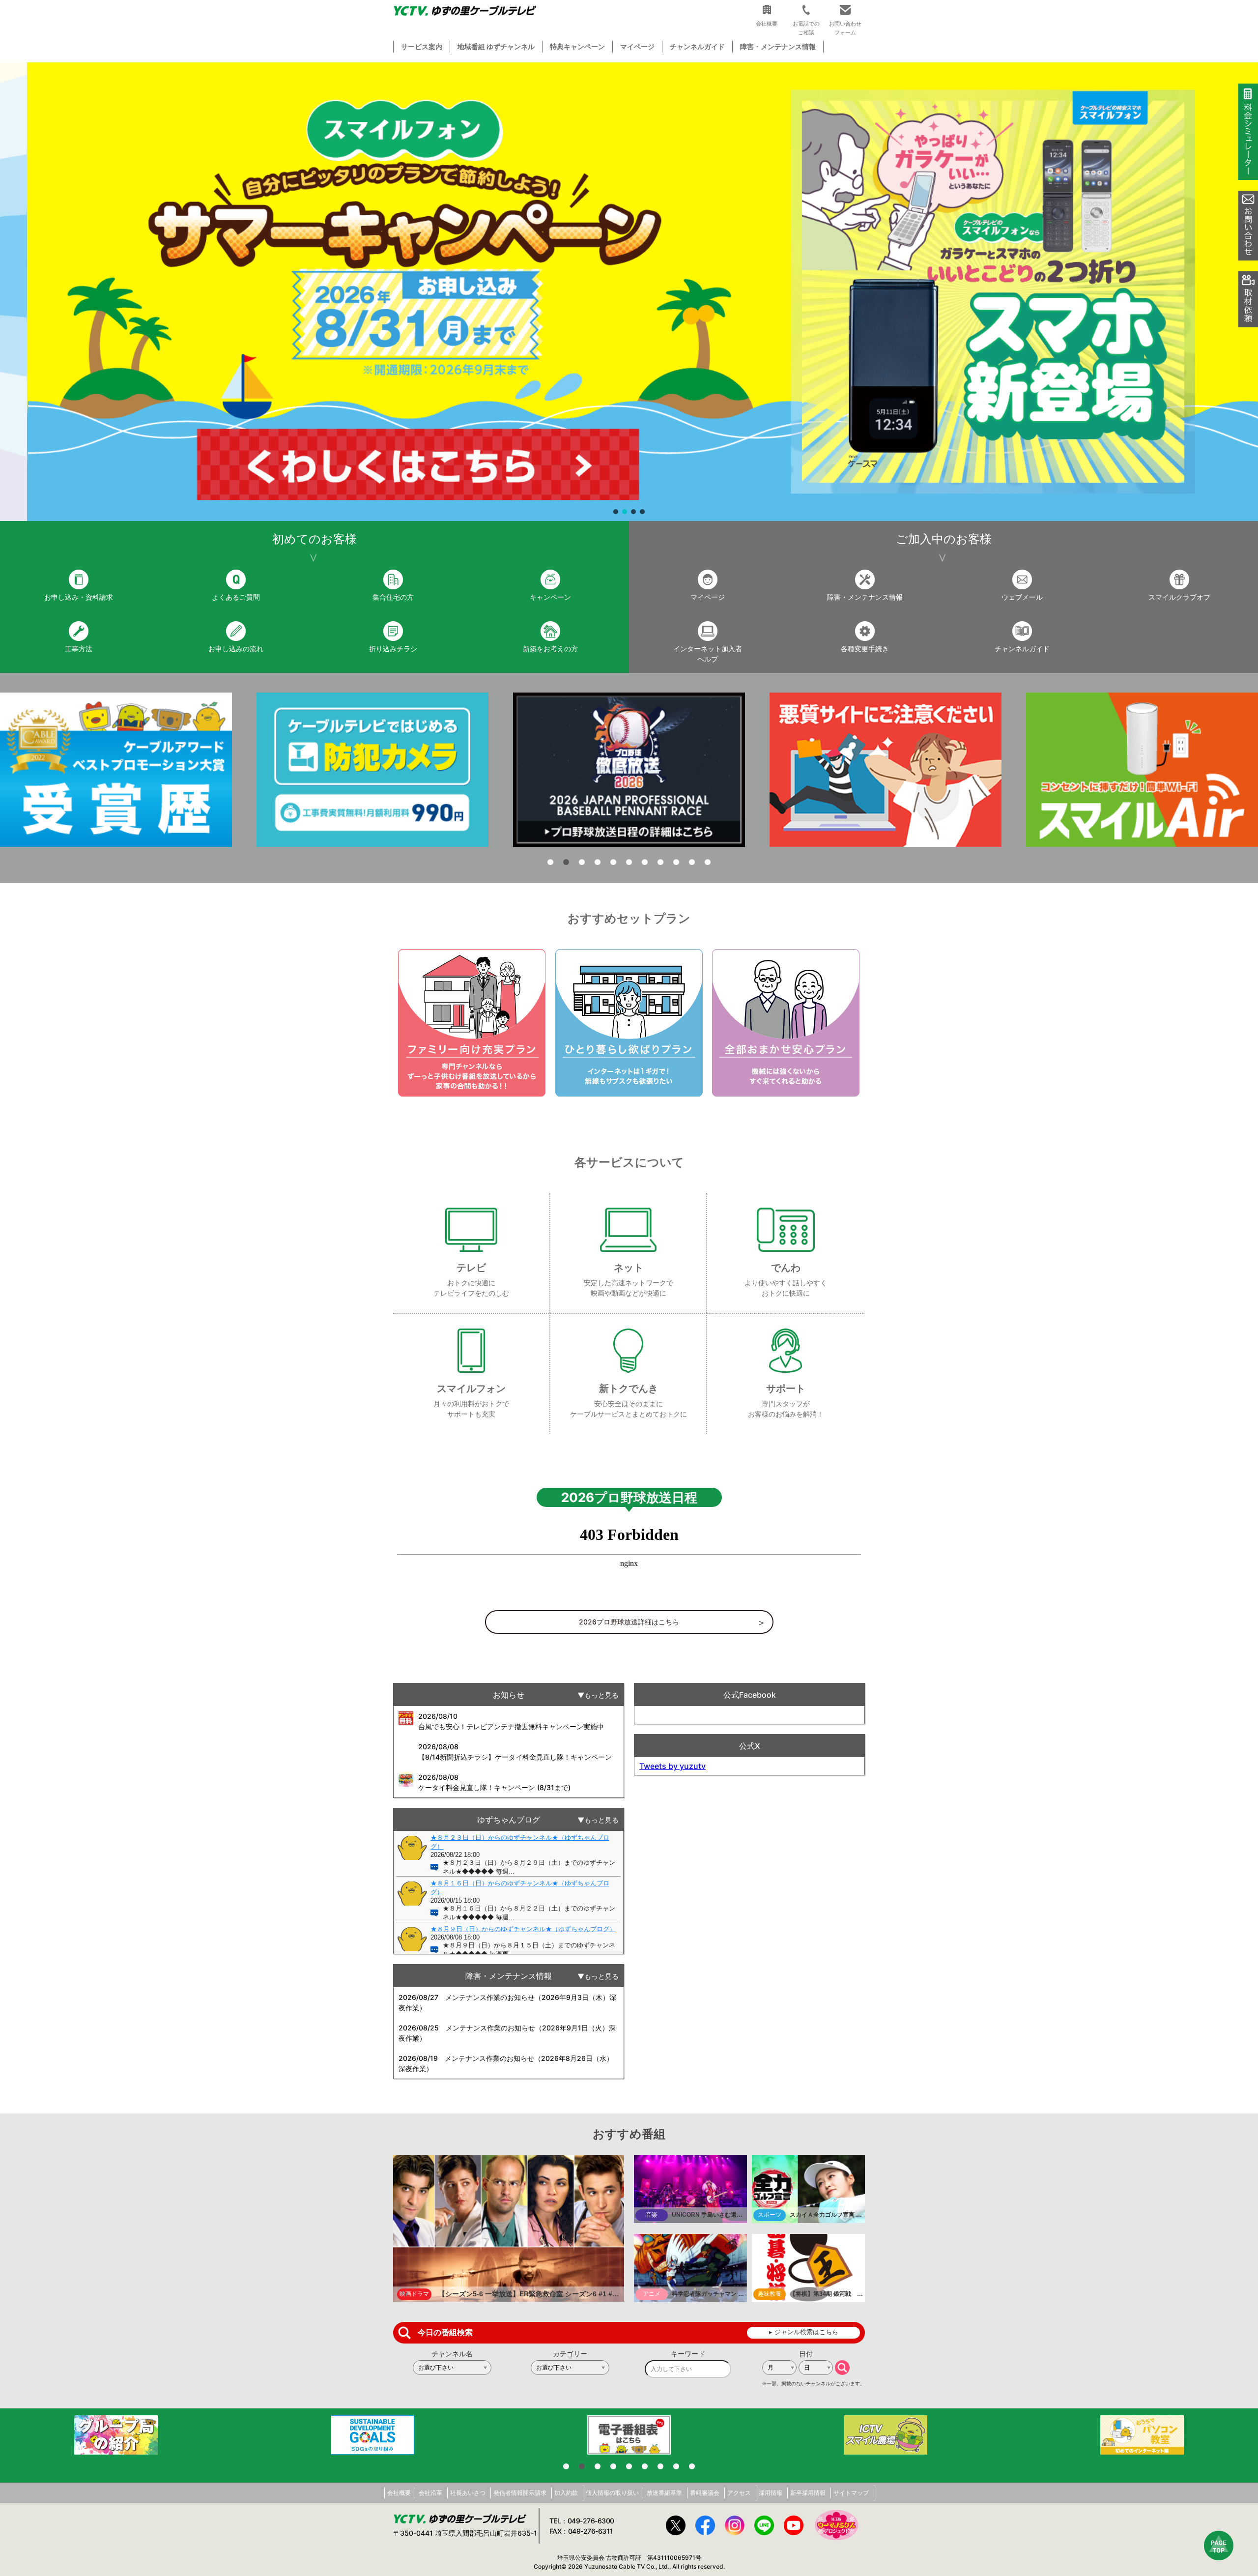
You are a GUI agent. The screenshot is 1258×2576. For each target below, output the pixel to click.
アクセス (739, 2493)
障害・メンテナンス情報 (778, 46)
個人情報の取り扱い (612, 2493)
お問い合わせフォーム (845, 28)
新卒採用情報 (808, 2493)
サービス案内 (422, 46)
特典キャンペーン (577, 46)
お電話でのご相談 (806, 28)
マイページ (637, 46)
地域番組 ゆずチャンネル (496, 46)
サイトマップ (851, 2493)
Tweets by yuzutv (672, 1766)
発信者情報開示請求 (520, 2493)
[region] (629, 292)
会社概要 (399, 2493)
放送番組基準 (664, 2493)
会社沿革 (430, 2493)
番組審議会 (705, 2493)
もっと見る (601, 1695)
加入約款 (566, 2493)
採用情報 (771, 2493)
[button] (629, 292)
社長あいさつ (468, 2493)
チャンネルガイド (697, 46)
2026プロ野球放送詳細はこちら (629, 1622)
